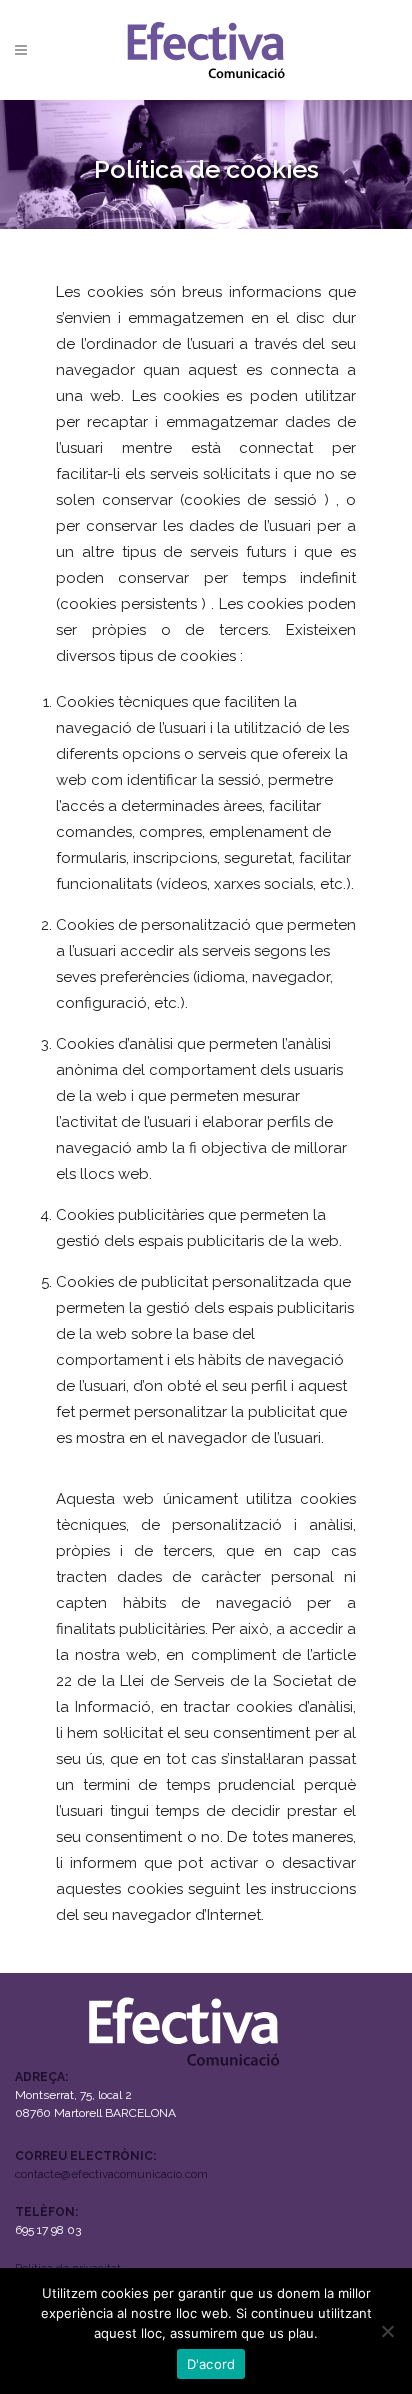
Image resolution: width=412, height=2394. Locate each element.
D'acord (211, 2364)
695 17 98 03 (48, 2230)
